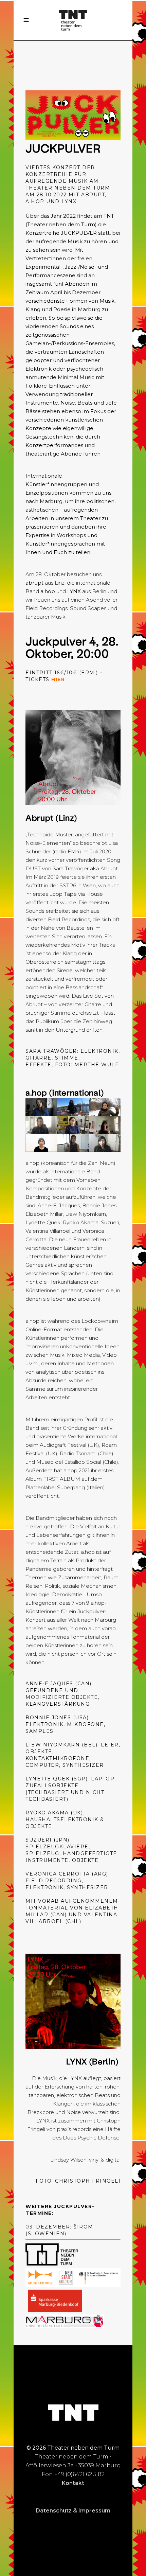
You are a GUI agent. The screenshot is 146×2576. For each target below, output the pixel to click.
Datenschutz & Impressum (73, 2511)
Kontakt (73, 2483)
